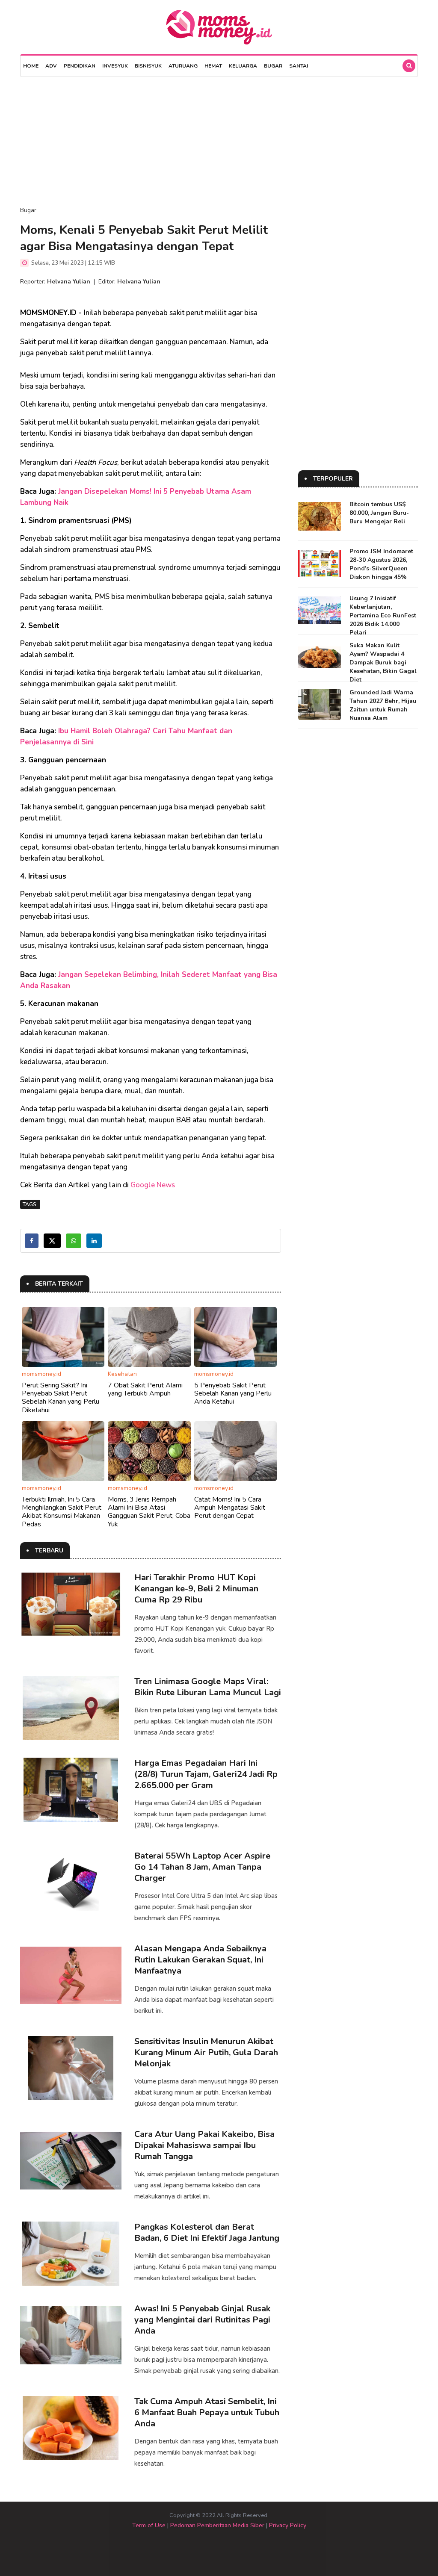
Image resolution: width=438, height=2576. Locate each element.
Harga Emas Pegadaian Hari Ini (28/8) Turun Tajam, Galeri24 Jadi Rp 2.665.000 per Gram (206, 1774)
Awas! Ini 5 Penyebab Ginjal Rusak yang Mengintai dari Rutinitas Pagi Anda (202, 2320)
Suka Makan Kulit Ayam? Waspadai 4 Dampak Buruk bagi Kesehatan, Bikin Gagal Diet (383, 662)
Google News (153, 1185)
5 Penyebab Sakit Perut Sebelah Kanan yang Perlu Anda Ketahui (233, 1393)
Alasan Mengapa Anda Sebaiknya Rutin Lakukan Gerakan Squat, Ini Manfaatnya (200, 1960)
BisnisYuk (148, 66)
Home (31, 66)
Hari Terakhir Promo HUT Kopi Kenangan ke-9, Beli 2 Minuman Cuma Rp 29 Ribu (196, 1589)
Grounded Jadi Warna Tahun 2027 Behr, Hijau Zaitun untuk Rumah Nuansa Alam (383, 705)
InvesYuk (115, 66)
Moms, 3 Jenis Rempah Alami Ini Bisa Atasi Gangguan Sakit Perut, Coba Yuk (149, 1512)
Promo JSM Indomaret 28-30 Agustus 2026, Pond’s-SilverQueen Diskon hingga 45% (381, 564)
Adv (51, 66)
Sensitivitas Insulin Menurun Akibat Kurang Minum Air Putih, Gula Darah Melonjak (206, 2052)
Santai (299, 66)
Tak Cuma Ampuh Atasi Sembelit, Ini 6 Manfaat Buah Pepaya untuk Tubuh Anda (207, 2412)
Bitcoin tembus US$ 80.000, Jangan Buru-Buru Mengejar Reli (379, 513)
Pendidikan (80, 66)
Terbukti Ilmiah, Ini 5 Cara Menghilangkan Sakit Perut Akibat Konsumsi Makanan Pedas (62, 1512)
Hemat (213, 66)
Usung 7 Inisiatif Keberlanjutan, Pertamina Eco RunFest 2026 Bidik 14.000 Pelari (383, 615)
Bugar (273, 66)
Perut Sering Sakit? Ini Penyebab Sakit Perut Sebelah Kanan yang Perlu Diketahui (61, 1398)
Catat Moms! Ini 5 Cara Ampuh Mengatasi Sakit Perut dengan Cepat (230, 1508)
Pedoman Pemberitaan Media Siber (217, 2525)
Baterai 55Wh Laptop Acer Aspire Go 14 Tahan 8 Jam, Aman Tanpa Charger (202, 1867)
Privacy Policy (288, 2525)
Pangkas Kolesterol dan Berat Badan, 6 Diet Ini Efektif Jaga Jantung (207, 2232)
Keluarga (243, 66)
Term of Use (149, 2525)
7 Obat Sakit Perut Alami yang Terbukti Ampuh (145, 1389)
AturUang (183, 66)
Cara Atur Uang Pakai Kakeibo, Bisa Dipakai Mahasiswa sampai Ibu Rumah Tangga (204, 2145)
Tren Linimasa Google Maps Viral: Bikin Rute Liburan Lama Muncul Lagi (208, 1687)
